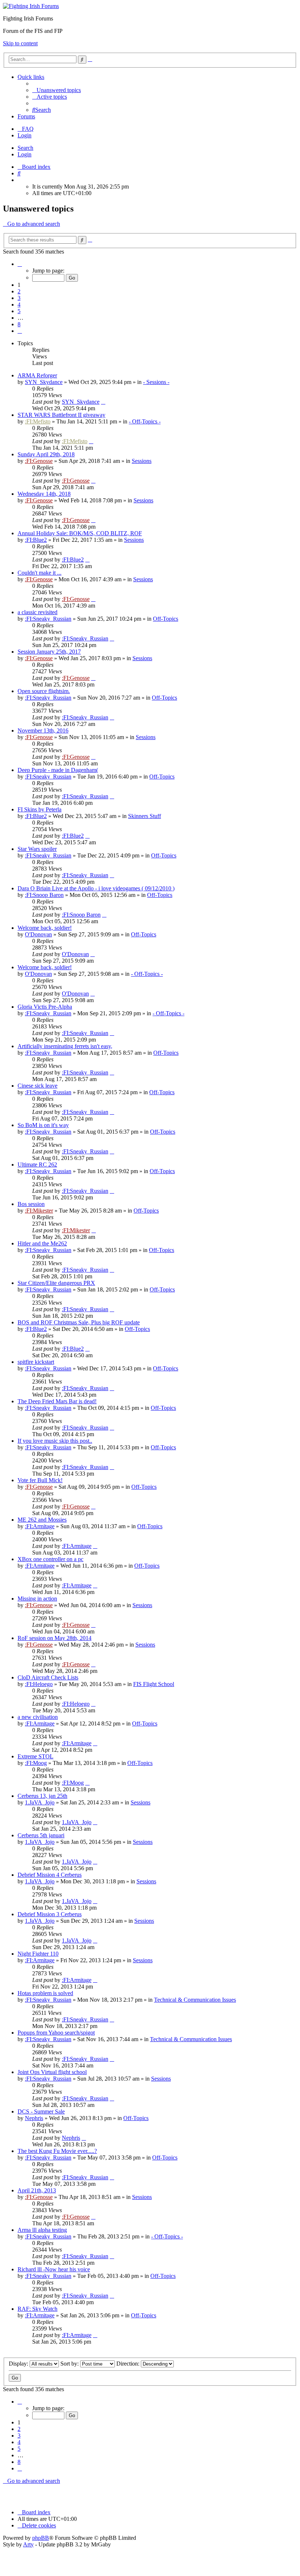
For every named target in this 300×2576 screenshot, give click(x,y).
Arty (28, 2544)
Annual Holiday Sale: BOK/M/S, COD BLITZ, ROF (80, 533)
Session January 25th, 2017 (49, 652)
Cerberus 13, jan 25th (42, 1796)
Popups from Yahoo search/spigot (56, 2033)
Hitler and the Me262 (42, 1243)
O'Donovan (38, 934)
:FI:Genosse (39, 461)
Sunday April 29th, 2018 (46, 454)
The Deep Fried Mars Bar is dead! (57, 1401)
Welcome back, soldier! (45, 928)
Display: (19, 2364)
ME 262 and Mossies (42, 1520)
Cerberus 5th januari (41, 1835)
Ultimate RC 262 (37, 1165)
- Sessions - (156, 382)
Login (25, 154)
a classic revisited (37, 612)
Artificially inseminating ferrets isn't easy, (65, 1046)
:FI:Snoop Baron (44, 895)
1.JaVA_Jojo (40, 1802)
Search (25, 148)
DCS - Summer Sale (41, 2111)
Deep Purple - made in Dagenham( (58, 770)
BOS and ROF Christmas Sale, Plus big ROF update (79, 1322)
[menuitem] (57, 90)
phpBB (41, 2538)
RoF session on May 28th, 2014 (55, 1638)
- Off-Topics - (145, 421)
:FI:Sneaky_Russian (48, 619)
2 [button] (19, 291)
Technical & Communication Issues (195, 2000)
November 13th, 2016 (43, 730)
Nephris (34, 2118)
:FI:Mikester (39, 1211)
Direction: (129, 2364)
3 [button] (19, 298)
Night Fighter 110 (38, 1954)
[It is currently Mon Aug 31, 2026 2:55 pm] (20, 180)
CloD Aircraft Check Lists (48, 1677)
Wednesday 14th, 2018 (44, 494)
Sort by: (70, 2364)
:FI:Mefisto (38, 421)
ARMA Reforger (37, 375)
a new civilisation (38, 1717)
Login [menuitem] (25, 135)
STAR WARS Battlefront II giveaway (61, 415)
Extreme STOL (35, 1756)
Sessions (142, 461)
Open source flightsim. (44, 691)
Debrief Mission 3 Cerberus (50, 1914)
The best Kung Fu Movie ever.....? (57, 2151)
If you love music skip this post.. (55, 1441)
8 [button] (19, 324)
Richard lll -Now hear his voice (54, 2269)
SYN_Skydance (44, 382)
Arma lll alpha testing (42, 2230)
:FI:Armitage (40, 1526)
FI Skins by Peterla (40, 809)
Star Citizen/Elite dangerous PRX (56, 1283)
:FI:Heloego (39, 1684)
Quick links (31, 77)
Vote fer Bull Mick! (40, 1480)
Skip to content (20, 43)
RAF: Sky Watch (37, 2309)
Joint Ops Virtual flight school (52, 2072)
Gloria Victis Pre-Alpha (45, 1007)
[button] (20, 264)
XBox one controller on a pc (50, 1559)
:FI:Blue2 (36, 540)
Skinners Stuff (145, 816)
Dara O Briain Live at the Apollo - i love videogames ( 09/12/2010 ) (96, 888)
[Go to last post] (103, 402)
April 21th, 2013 (37, 2190)
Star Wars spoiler (37, 849)
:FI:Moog (36, 1763)
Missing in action (37, 1599)
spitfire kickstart (36, 1362)
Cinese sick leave (37, 1086)
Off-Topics (166, 619)
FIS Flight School (154, 1684)
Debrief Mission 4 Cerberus (50, 1875)
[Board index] (31, 6)
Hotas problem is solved (45, 1993)
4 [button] (19, 305)
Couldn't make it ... (40, 573)
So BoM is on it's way (43, 1125)
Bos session (31, 1204)
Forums (26, 116)
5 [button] (19, 311)
